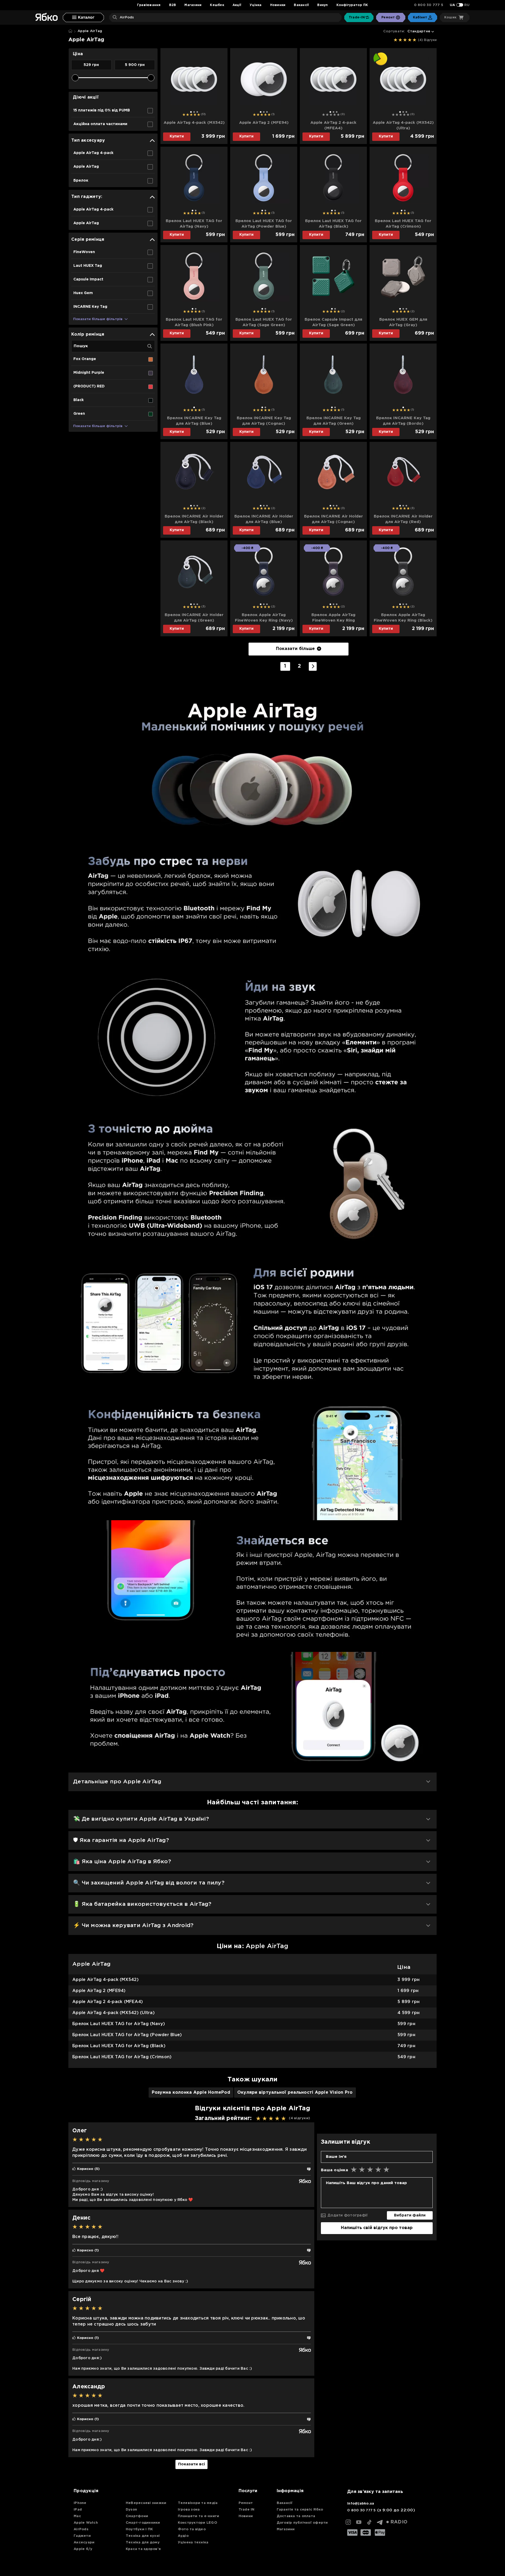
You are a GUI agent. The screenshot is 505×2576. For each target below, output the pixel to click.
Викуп (322, 5)
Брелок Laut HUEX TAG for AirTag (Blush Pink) (194, 322)
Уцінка (256, 5)
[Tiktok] (369, 2522)
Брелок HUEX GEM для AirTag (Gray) (403, 322)
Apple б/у (83, 2549)
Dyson (131, 2510)
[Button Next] (221, 81)
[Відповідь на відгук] (309, 2169)
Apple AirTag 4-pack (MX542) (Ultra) (403, 125)
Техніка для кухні (143, 2536)
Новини (246, 2516)
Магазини (193, 5)
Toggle (460, 5)
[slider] (75, 78)
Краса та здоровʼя (143, 2549)
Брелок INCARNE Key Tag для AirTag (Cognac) (264, 421)
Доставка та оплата (296, 2516)
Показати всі (191, 2464)
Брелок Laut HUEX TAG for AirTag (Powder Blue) (264, 224)
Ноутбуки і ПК (139, 2529)
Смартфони (137, 2516)
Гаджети (82, 2536)
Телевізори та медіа (198, 2503)
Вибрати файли (410, 2215)
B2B (173, 5)
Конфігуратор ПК (352, 5)
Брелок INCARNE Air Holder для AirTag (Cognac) (334, 519)
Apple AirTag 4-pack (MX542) (194, 123)
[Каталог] (83, 17)
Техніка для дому (143, 2542)
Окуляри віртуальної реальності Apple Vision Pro (295, 2093)
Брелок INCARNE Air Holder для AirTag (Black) (194, 519)
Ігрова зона (189, 2510)
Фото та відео (192, 2529)
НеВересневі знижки (146, 2503)
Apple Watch (86, 2523)
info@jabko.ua (361, 2504)
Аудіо (183, 2536)
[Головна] (70, 31)
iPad (78, 2510)
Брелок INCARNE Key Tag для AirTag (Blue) (194, 421)
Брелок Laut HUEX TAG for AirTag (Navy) (194, 224)
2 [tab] (194, 112)
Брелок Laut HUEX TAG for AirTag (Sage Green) (264, 322)
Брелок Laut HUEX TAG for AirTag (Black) (333, 224)
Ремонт (246, 2503)
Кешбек (217, 5)
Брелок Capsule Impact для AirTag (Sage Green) (333, 322)
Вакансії (301, 5)
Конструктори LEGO (198, 2523)
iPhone (80, 2503)
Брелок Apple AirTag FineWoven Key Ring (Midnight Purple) (333, 618)
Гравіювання (149, 5)
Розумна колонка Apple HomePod (191, 2093)
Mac (77, 2516)
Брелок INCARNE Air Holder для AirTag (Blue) (264, 519)
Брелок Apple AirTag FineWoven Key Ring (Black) (403, 618)
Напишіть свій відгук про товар (377, 2228)
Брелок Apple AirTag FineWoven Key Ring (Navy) (264, 618)
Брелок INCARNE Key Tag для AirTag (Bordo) (403, 421)
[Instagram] (348, 2522)
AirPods (81, 2529)
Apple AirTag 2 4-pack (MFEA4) (333, 125)
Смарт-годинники (143, 2523)
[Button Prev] (167, 81)
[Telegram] (380, 2522)
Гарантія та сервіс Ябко (300, 2510)
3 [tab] (197, 112)
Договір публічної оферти (302, 2523)
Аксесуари (84, 2542)
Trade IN (247, 2510)
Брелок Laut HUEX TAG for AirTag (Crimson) (403, 224)
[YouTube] (359, 2522)
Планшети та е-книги (199, 2516)
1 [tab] (191, 112)
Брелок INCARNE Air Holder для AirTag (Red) (403, 519)
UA (453, 5)
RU (467, 5)
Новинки (278, 5)
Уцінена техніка (193, 2542)
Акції (237, 5)
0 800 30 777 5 (429, 5)
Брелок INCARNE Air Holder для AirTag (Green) (194, 618)
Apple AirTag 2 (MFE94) (264, 123)
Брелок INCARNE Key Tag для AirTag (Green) (334, 421)
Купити (177, 136)
